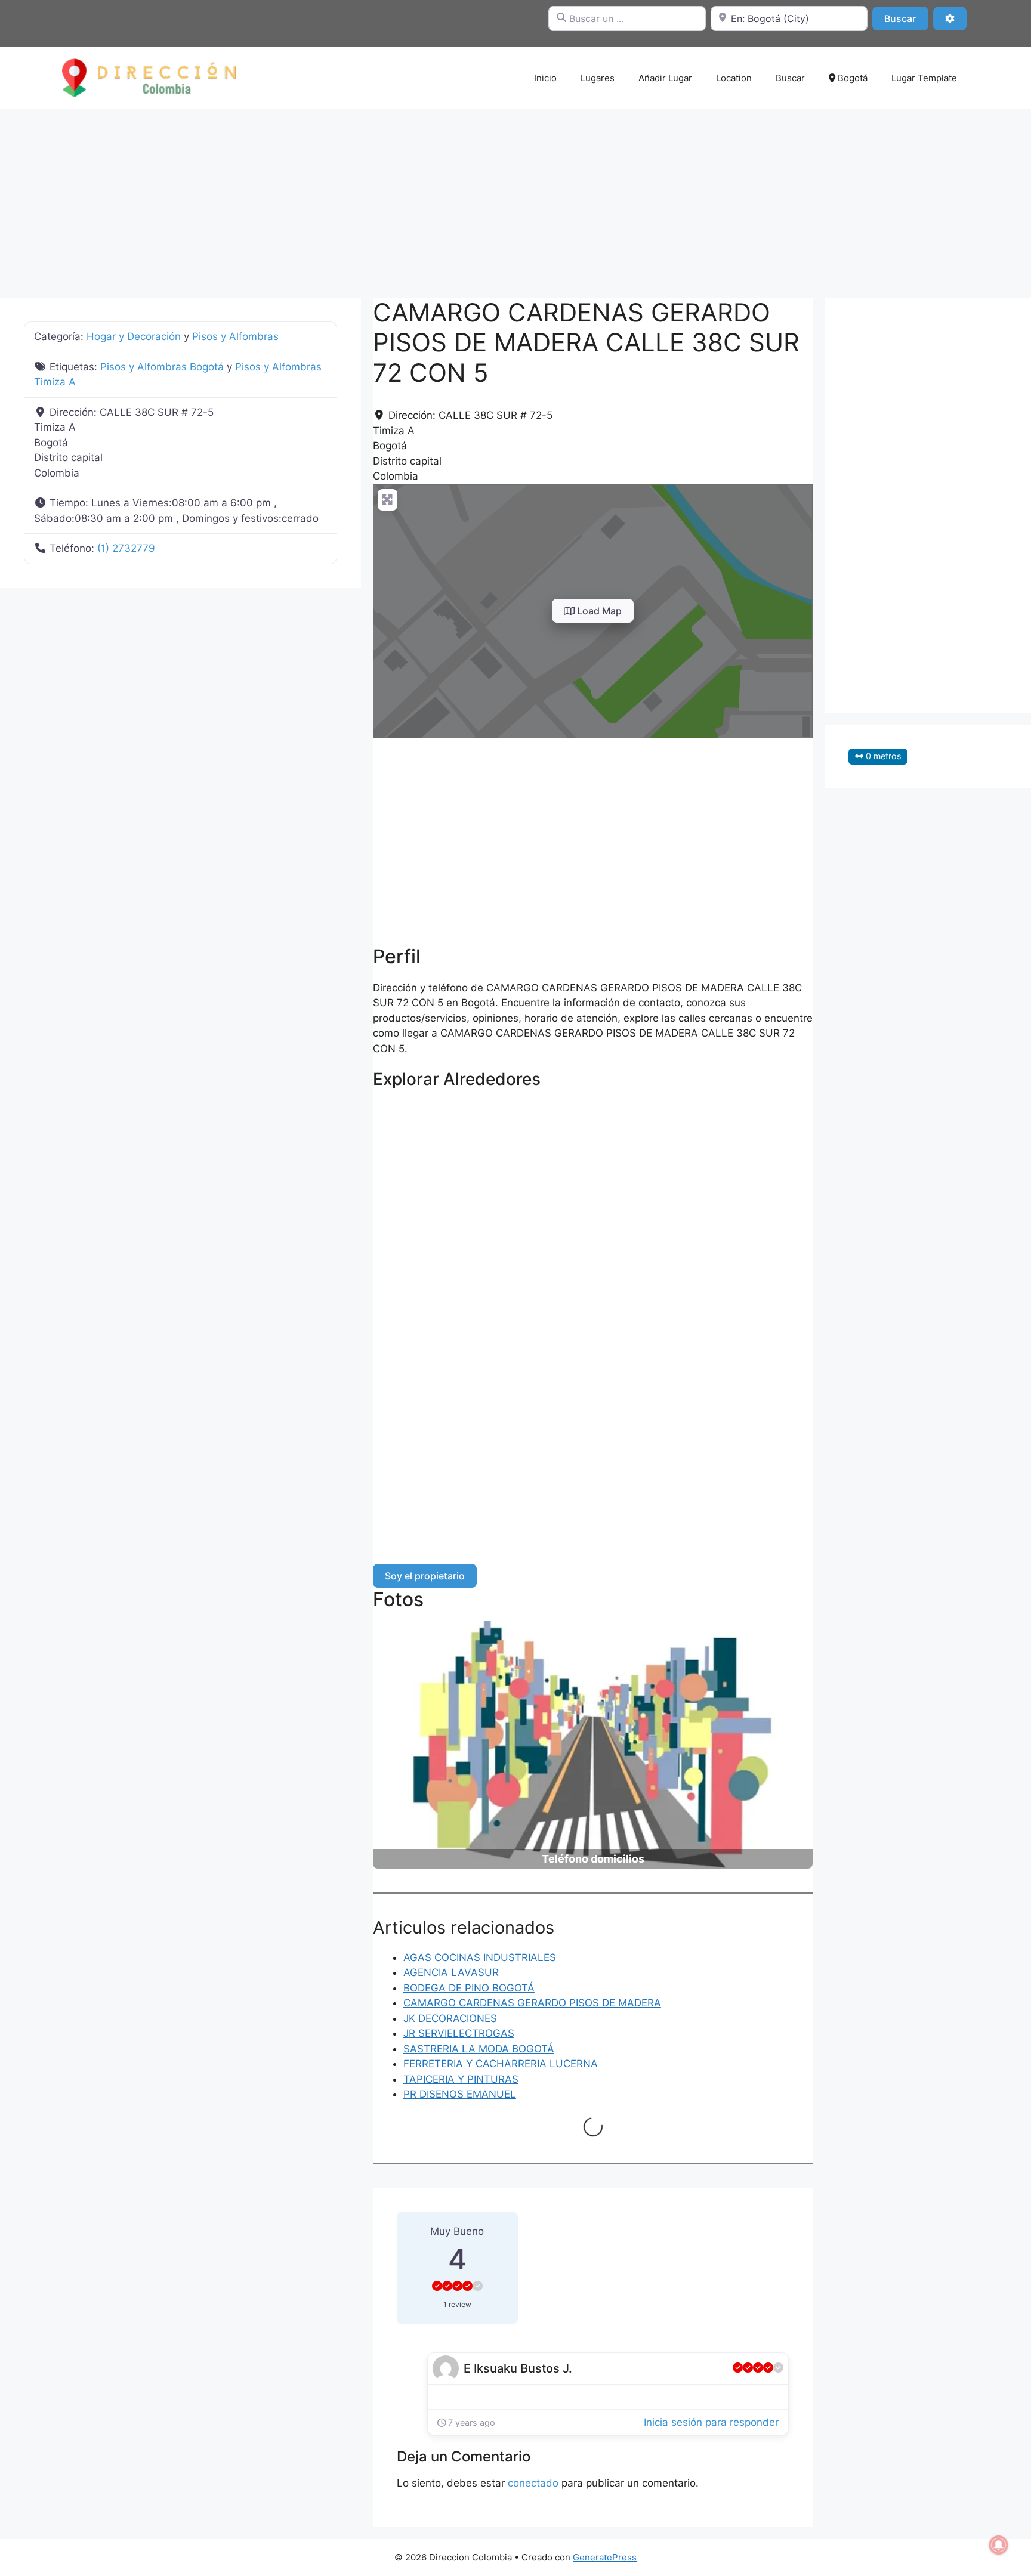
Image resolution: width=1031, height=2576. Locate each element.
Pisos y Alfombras (235, 336)
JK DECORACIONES (450, 2018)
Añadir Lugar (665, 78)
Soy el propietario (425, 1576)
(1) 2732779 (126, 548)
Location (734, 78)
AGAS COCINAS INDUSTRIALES (480, 1957)
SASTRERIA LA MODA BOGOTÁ (479, 2049)
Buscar (906, 18)
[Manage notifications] (999, 2545)
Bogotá (851, 78)
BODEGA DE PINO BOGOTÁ (469, 1988)
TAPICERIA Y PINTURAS (461, 2079)
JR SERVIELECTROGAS (459, 2033)
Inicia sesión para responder (711, 2422)
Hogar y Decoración (134, 336)
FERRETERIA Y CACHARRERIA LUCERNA (501, 2064)
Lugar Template (924, 78)
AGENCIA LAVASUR (451, 1972)
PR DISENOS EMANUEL (460, 2094)
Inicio (545, 78)
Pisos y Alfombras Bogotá (162, 367)
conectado (533, 2483)
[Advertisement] (515, 197)
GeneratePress (605, 2557)
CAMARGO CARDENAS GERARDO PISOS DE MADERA (532, 2003)
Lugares (598, 78)
